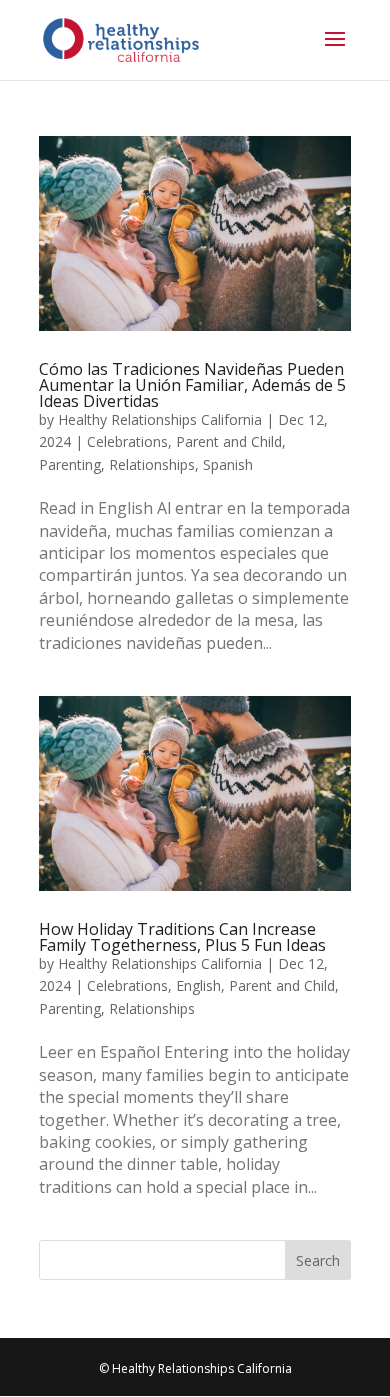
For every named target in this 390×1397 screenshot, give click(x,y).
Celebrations (127, 441)
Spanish (228, 464)
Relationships (152, 464)
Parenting (70, 464)
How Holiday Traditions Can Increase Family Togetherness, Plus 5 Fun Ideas (182, 937)
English (198, 985)
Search (318, 1260)
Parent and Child (229, 441)
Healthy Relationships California (160, 419)
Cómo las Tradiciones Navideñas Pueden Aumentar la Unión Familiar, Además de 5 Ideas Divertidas (192, 385)
